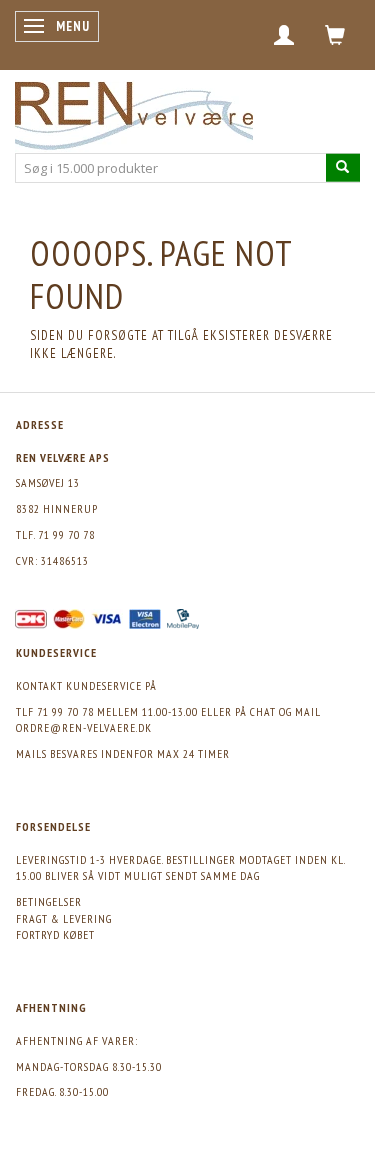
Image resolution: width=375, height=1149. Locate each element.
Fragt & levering (64, 918)
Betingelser (49, 901)
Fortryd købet (55, 934)
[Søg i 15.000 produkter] (343, 167)
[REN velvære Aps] (134, 111)
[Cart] (335, 35)
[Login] (284, 35)
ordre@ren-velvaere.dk (84, 727)
